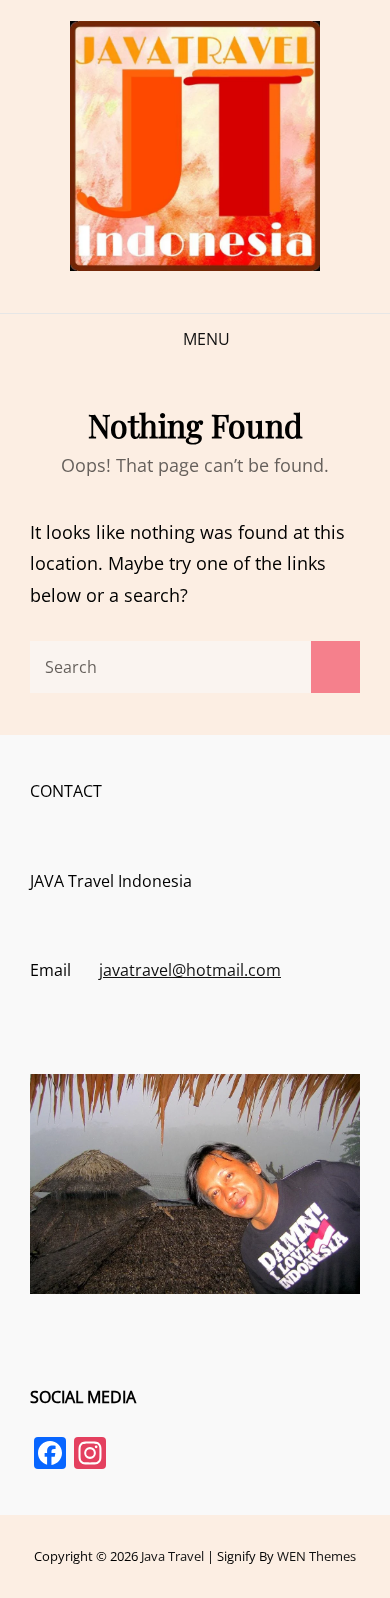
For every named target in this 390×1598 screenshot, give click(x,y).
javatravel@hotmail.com (190, 970)
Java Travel (172, 1556)
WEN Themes (316, 1556)
